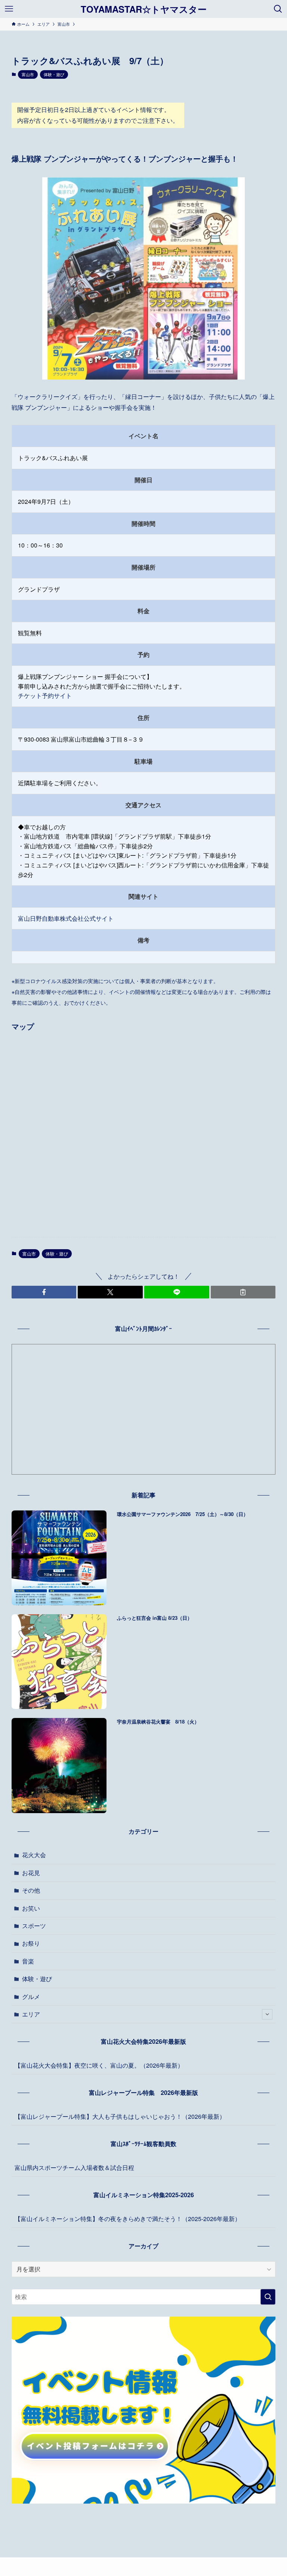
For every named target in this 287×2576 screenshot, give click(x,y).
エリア (31, 2014)
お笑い (31, 1908)
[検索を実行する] (268, 2297)
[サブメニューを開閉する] (267, 2014)
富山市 (28, 74)
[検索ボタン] (278, 9)
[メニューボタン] (9, 9)
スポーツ (34, 1926)
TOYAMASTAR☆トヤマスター (144, 9)
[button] (44, 1292)
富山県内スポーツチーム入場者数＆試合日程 (74, 2168)
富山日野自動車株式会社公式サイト (66, 918)
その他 (31, 1890)
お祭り (31, 1943)
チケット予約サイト (45, 696)
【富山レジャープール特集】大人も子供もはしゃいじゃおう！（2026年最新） (120, 2116)
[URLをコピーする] (243, 1292)
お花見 (31, 1873)
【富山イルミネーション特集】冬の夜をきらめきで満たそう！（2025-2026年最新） (128, 2219)
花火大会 (34, 1855)
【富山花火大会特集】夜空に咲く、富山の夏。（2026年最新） (99, 2065)
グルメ (31, 1997)
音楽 (28, 1961)
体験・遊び (54, 74)
